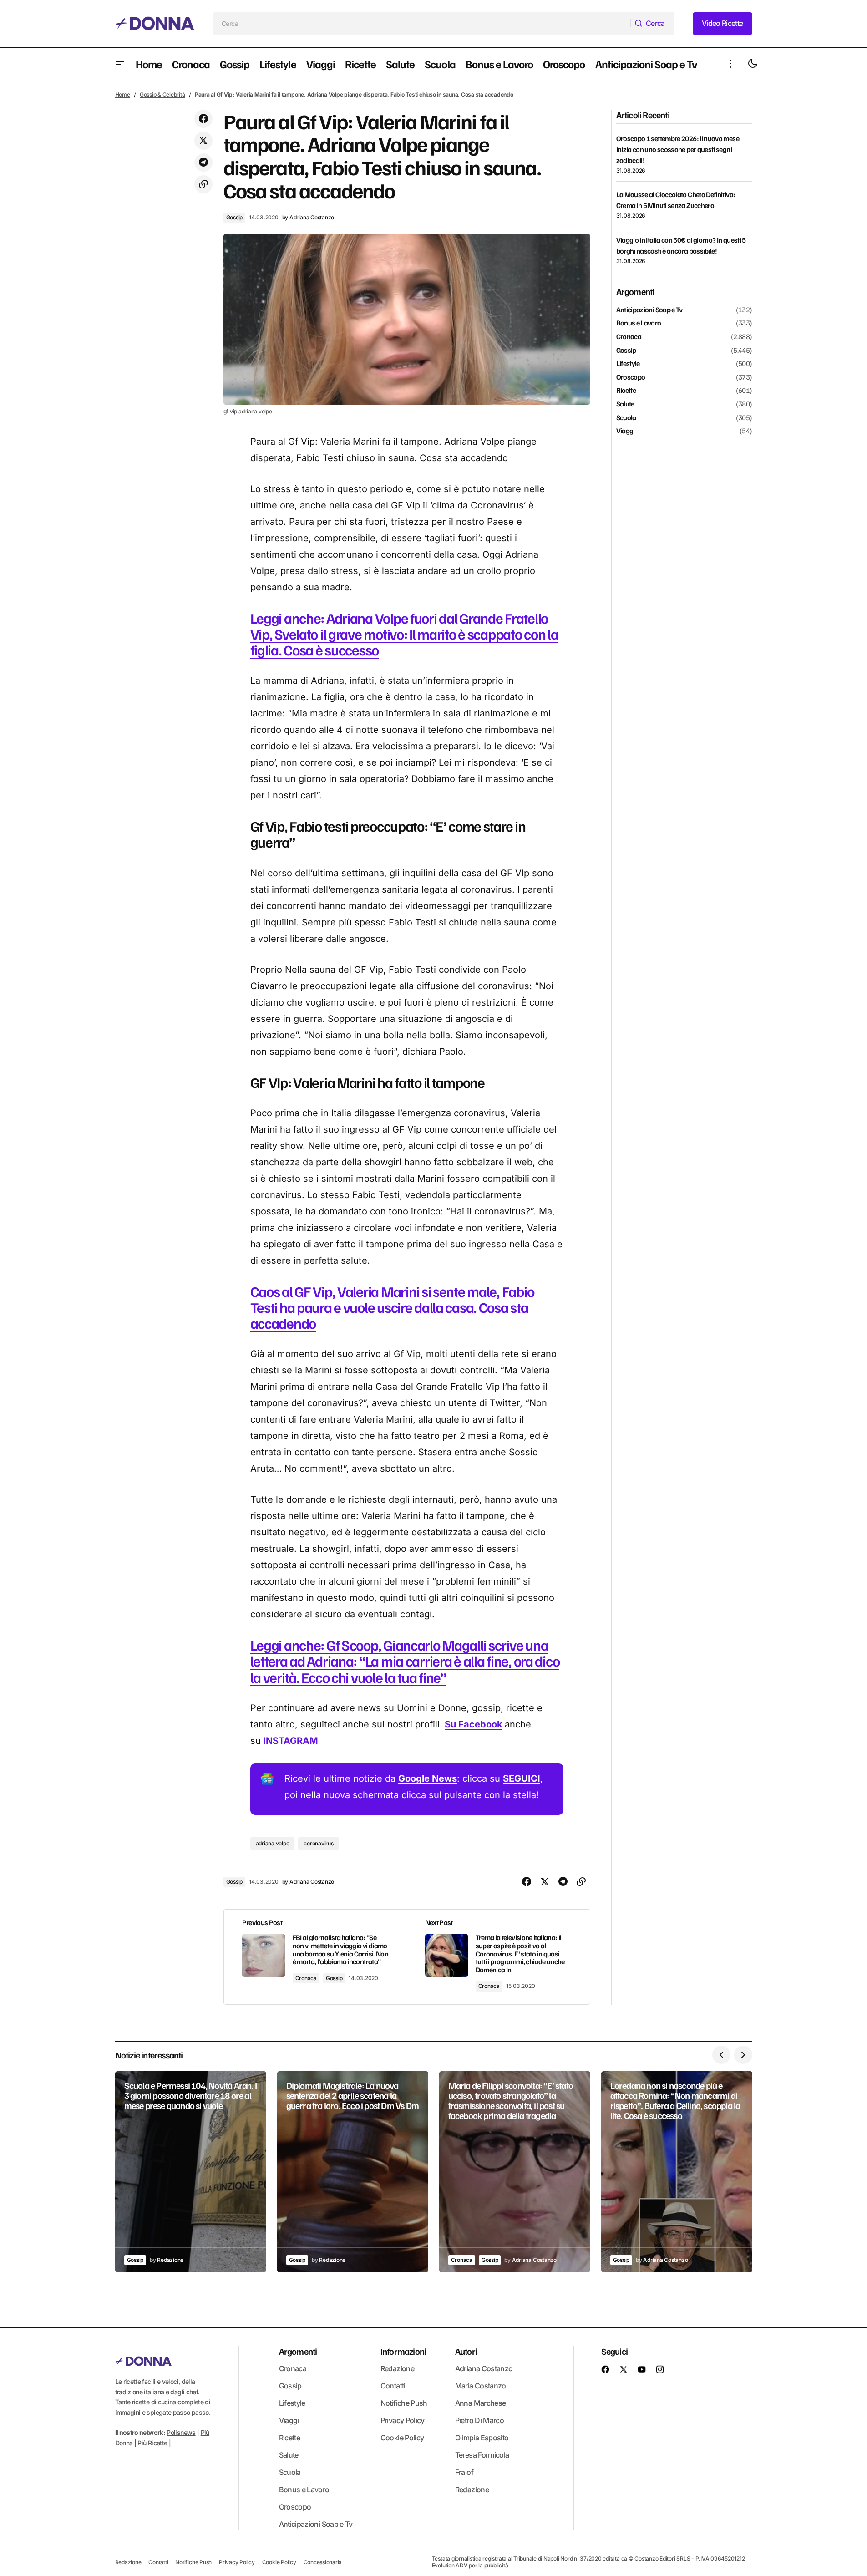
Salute (625, 404)
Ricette (626, 391)
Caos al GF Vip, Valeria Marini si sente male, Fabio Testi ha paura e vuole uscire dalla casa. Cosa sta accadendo (392, 1307)
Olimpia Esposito (482, 2438)
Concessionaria (323, 2562)
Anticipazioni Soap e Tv (649, 310)
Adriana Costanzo (484, 2368)
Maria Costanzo (481, 2386)
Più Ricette (152, 2443)
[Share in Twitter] (203, 141)
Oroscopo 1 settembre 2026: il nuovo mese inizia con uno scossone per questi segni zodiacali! (678, 149)
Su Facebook (474, 1724)
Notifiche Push (404, 2403)
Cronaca (306, 1978)
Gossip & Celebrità (162, 94)
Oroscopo (631, 377)
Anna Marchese (481, 2403)
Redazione (397, 2368)
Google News (428, 1778)
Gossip (235, 217)
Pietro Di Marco (479, 2420)
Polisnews (181, 2432)
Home (123, 94)
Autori (466, 2351)
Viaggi (626, 431)
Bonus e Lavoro (639, 324)
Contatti (393, 2386)
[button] (120, 64)
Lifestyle (628, 364)
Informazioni (403, 2351)
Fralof (464, 2472)
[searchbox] (422, 24)
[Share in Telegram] (203, 163)
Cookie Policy (402, 2438)
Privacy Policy (403, 2420)
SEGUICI (522, 1778)
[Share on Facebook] (203, 119)
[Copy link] (203, 184)
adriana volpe (273, 1843)
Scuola (626, 418)
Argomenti (298, 2351)
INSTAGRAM (292, 1741)
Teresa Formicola (482, 2455)
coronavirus (318, 1843)
